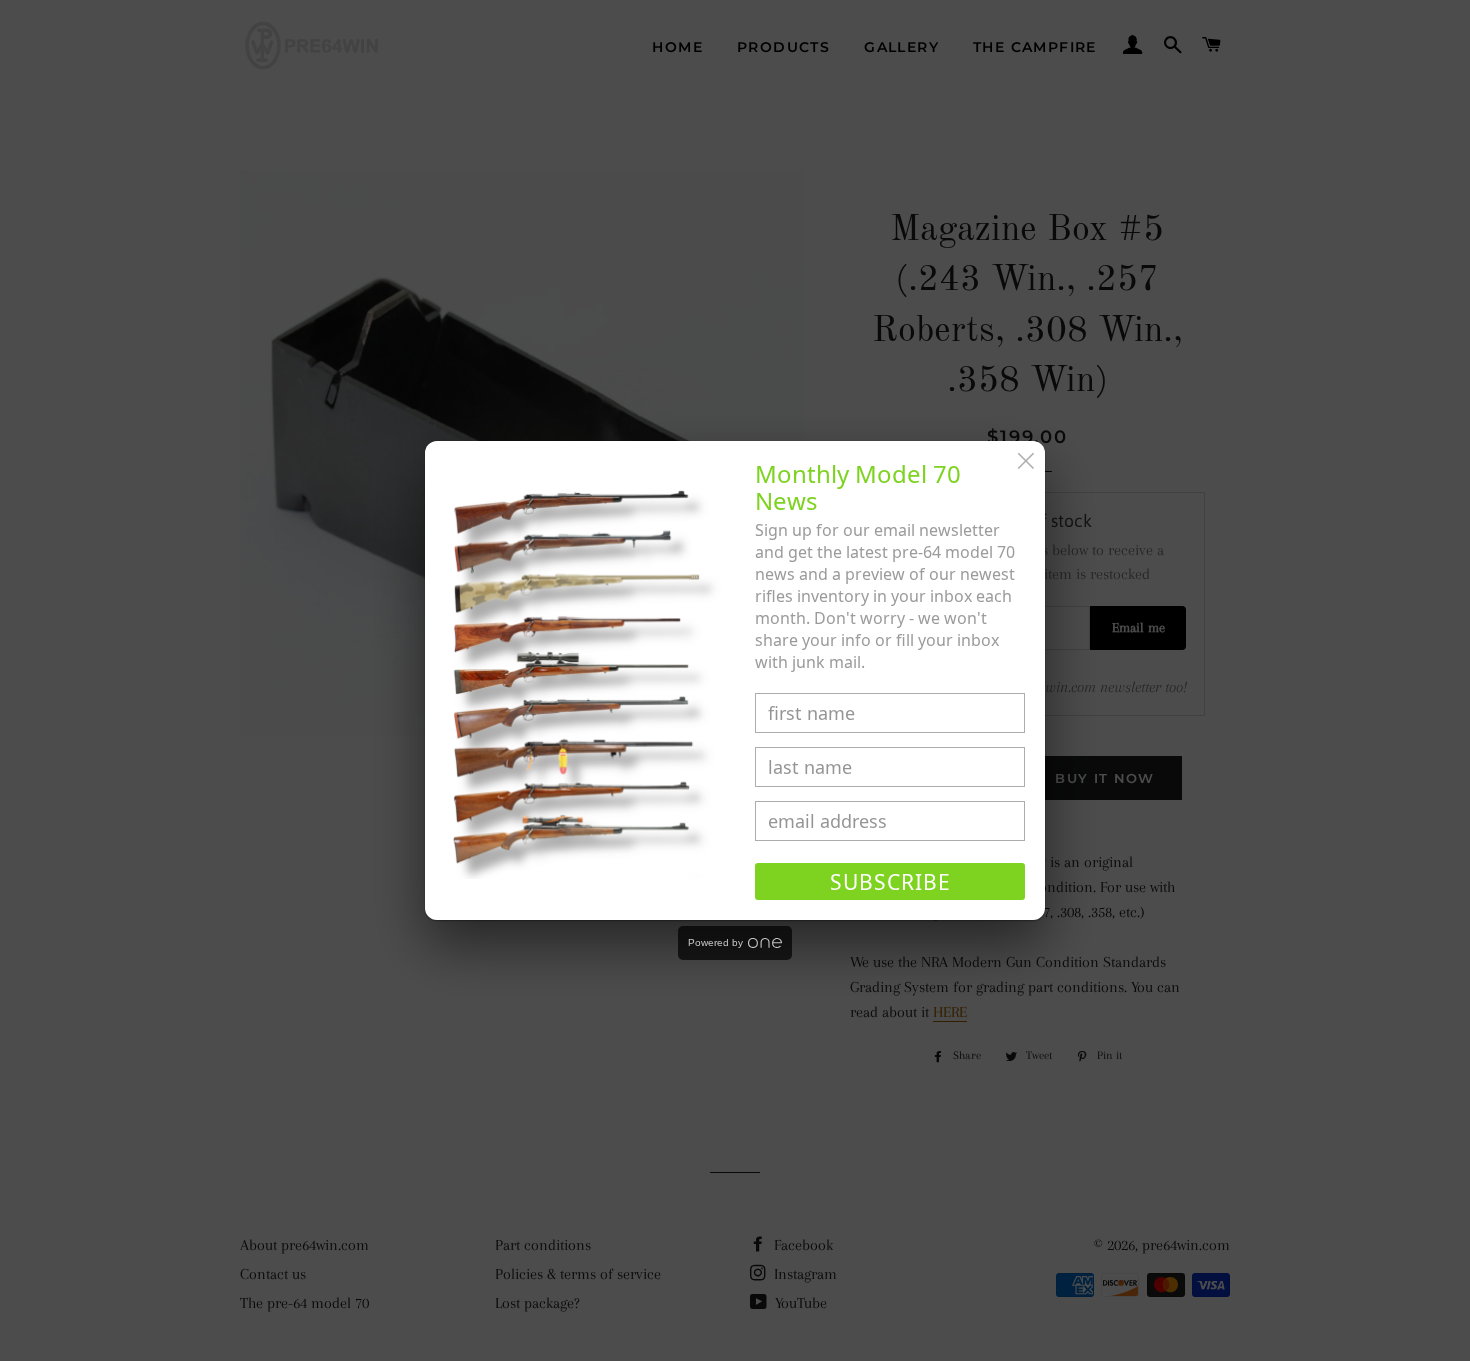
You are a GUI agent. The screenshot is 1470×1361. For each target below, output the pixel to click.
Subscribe (890, 882)
